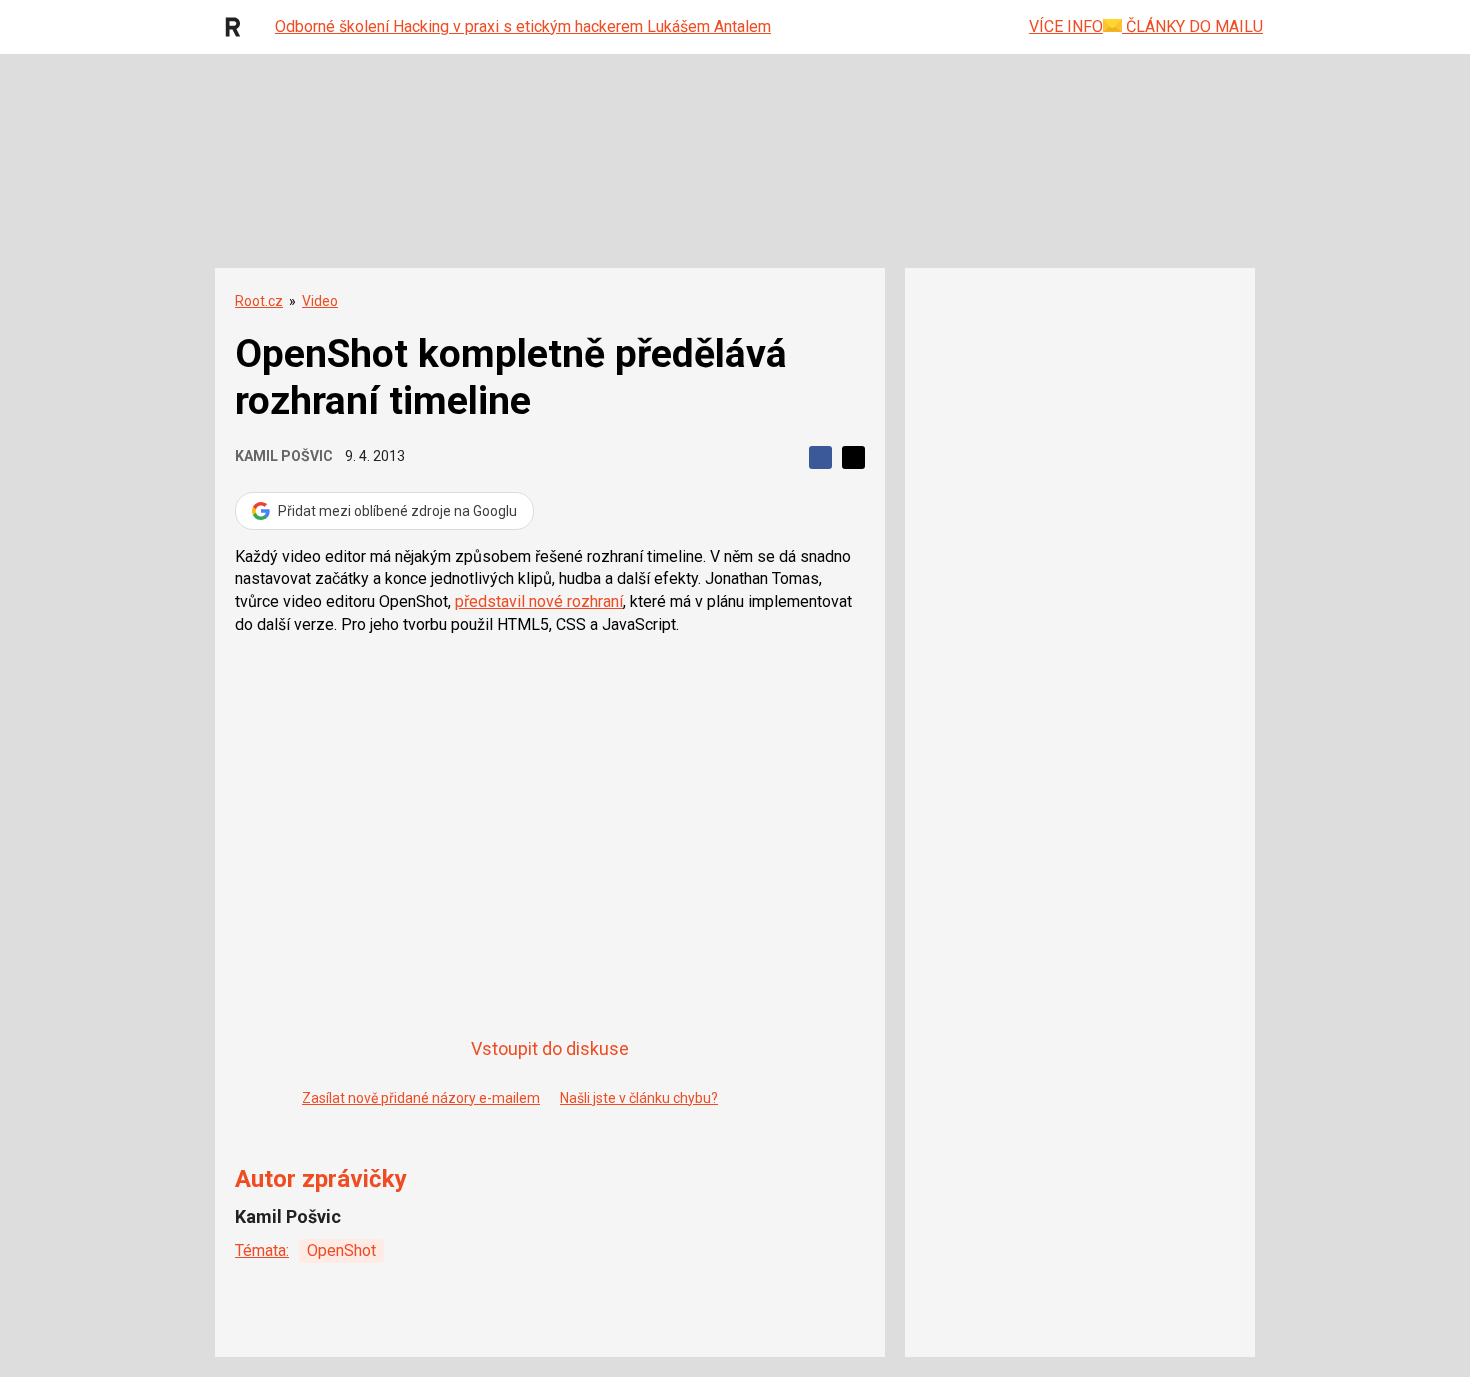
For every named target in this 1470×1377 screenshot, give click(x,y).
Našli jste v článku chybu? (639, 1098)
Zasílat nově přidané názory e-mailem (421, 1098)
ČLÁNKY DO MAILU (1192, 26)
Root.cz (259, 301)
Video (320, 301)
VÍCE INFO (1066, 26)
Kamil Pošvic (284, 456)
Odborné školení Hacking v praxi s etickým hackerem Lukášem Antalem (523, 26)
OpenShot (341, 1250)
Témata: (262, 1250)
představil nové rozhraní (539, 601)
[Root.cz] (238, 27)
